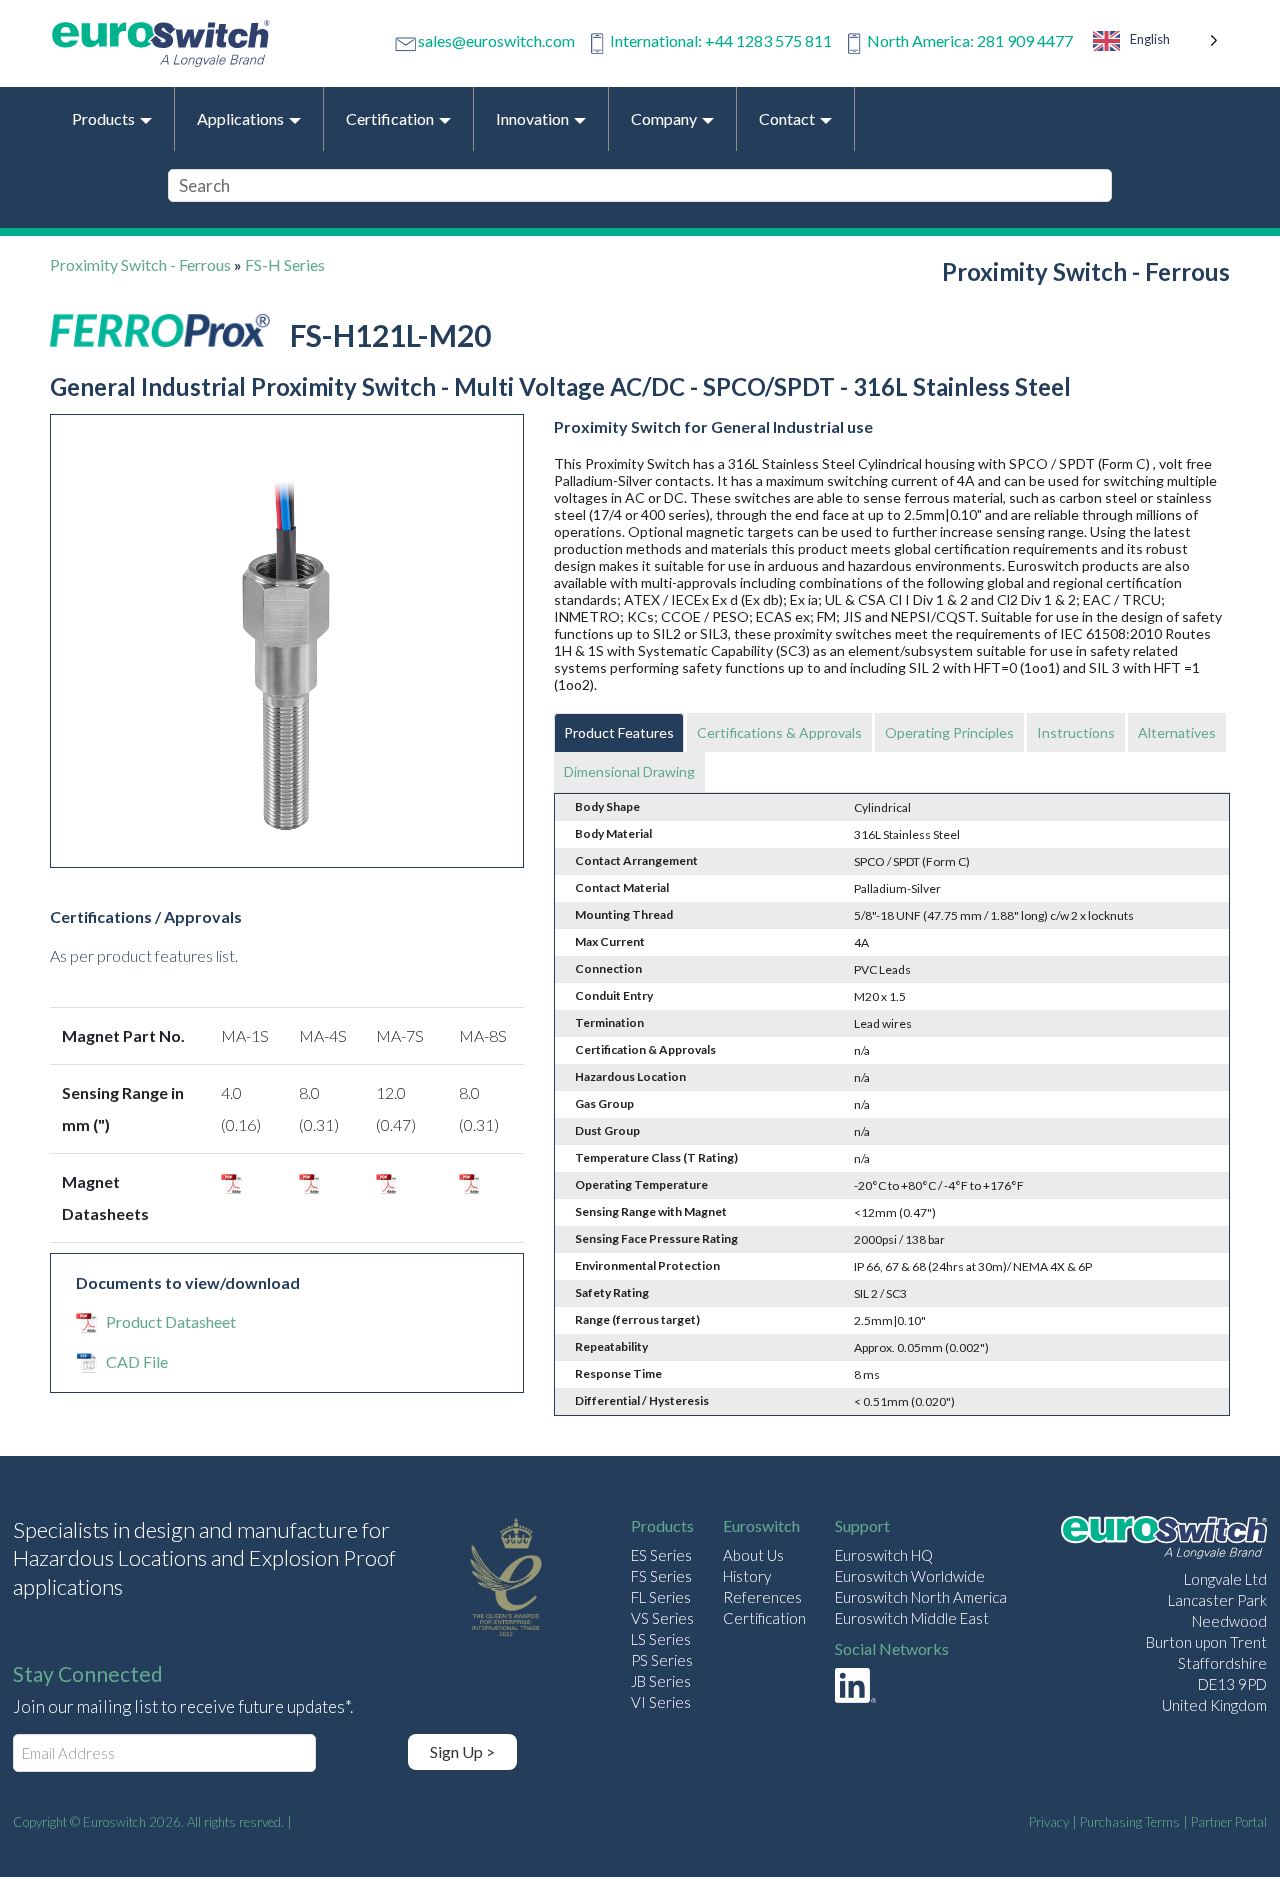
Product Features (619, 732)
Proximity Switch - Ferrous (140, 264)
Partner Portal (1229, 1822)
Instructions (1076, 732)
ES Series (661, 1555)
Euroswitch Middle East (912, 1618)
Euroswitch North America (921, 1597)
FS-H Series (285, 264)
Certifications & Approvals (779, 732)
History (747, 1576)
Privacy (1049, 1822)
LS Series (661, 1639)
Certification (764, 1618)
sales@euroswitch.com (496, 40)
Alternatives (1177, 732)
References (762, 1597)
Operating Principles (949, 732)
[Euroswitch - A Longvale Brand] (1164, 1540)
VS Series (662, 1618)
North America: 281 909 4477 (970, 40)
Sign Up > (462, 1751)
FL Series (661, 1597)
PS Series (662, 1660)
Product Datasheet (171, 1321)
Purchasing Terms (1130, 1822)
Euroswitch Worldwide (910, 1576)
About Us (753, 1555)
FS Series (661, 1576)
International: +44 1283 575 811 (721, 40)
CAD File (137, 1361)
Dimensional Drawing (629, 771)
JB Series (661, 1681)
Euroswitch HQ (884, 1555)
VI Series (661, 1702)
